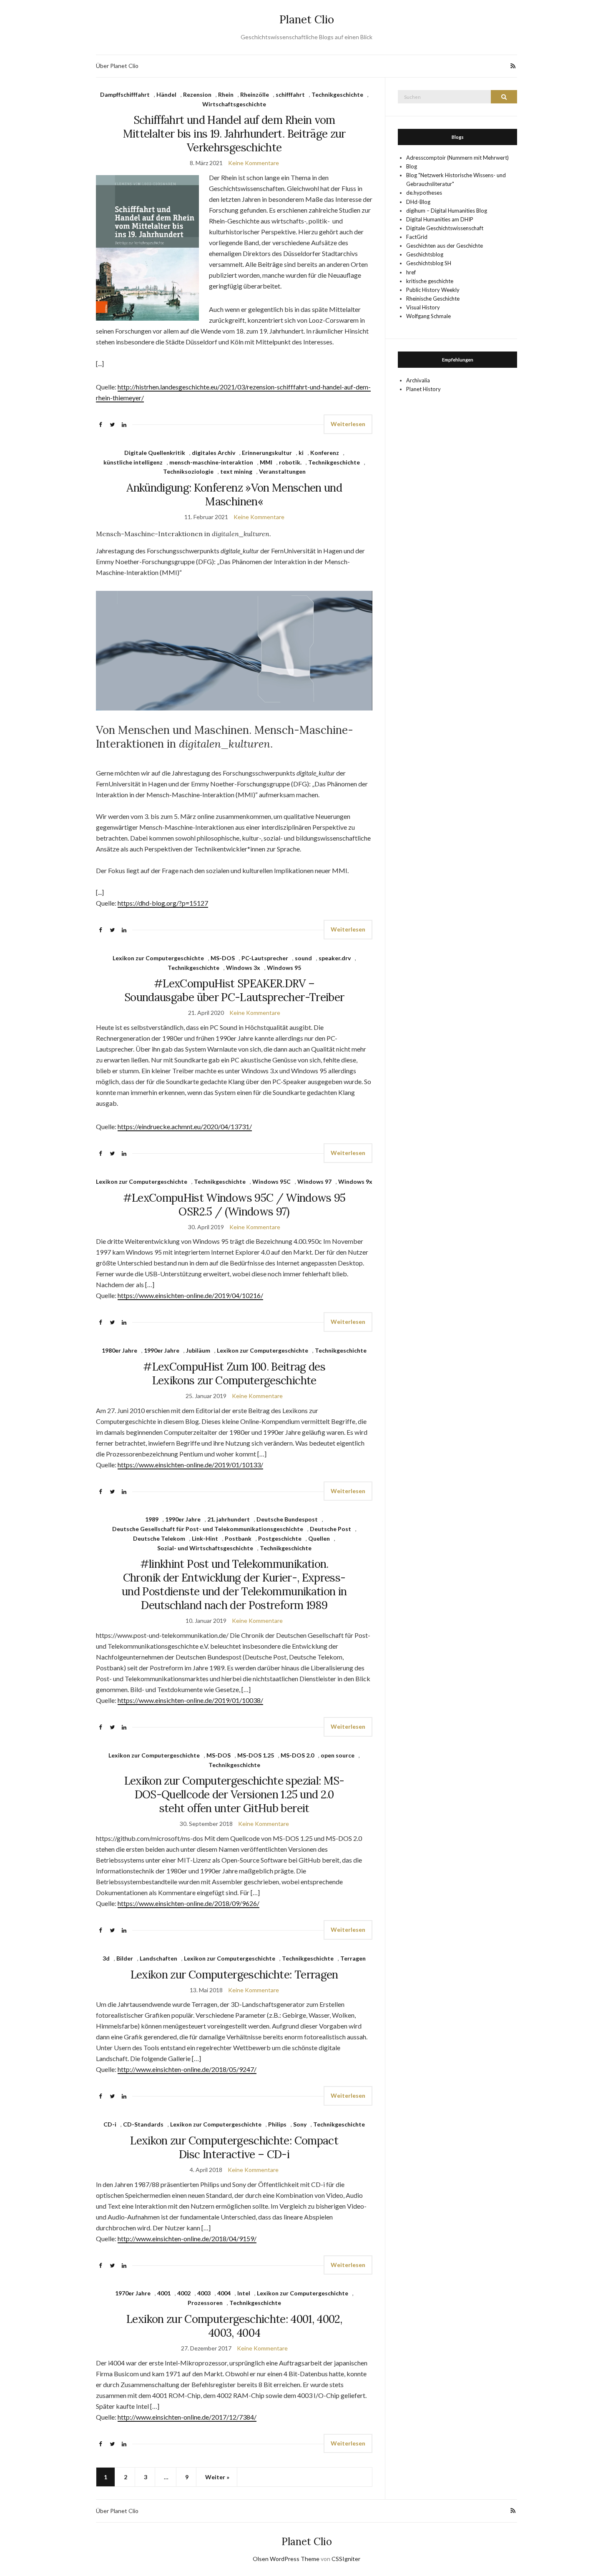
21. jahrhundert (229, 1519)
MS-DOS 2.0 (297, 1755)
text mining (236, 471)
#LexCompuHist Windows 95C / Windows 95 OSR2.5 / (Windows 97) (234, 1205)
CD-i (110, 2124)
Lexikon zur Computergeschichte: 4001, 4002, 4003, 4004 (234, 2326)
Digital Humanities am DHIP (440, 219)
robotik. (290, 462)
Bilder (125, 1958)
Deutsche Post (330, 1529)
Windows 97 (314, 1181)
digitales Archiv (214, 453)
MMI (266, 462)
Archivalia (418, 380)
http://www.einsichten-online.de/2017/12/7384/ (187, 2417)
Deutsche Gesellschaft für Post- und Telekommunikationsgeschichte (208, 1529)
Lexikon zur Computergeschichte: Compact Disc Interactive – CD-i (234, 2147)
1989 (152, 1519)
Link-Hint (205, 1538)
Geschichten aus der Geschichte (445, 246)
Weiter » (217, 2477)
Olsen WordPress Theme (286, 2559)
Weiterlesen (348, 424)
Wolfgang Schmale (428, 316)
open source (338, 1755)
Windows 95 (284, 968)
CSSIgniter (346, 2559)
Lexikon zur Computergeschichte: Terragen (234, 1975)
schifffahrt (290, 94)
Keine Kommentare (254, 163)
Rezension (197, 94)
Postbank (238, 1538)
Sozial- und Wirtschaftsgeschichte (205, 1548)
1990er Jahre (162, 1350)
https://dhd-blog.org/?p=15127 (163, 903)
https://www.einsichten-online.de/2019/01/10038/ (190, 1700)
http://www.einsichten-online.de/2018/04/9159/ (187, 2238)
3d (106, 1958)
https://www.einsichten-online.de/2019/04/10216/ (190, 1295)
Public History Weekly (433, 290)
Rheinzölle (255, 94)
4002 (184, 2293)
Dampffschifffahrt (125, 94)
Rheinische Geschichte (433, 299)
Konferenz (325, 453)
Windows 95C (271, 1181)
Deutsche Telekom (159, 1538)
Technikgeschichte (337, 94)
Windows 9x (355, 1181)
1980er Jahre (119, 1350)
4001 (164, 2293)
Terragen (353, 1958)
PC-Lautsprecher (265, 958)
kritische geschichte (430, 281)
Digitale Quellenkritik (155, 453)
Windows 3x (243, 968)
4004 (224, 2293)
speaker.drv (335, 958)
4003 (204, 2293)
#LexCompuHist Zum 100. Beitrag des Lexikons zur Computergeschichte (234, 1373)
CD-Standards (143, 2124)
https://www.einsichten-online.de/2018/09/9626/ (188, 1903)
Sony (300, 2124)
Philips (277, 2124)
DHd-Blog (418, 202)
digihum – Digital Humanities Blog (447, 211)
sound (303, 958)
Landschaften (158, 1958)
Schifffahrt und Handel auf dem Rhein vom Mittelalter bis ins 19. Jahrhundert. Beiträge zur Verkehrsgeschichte (234, 134)
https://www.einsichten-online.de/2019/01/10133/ (190, 1465)
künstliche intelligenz (133, 462)
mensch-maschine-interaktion (211, 462)
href (411, 272)
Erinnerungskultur (267, 453)
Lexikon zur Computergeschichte (158, 958)
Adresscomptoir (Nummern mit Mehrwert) (457, 158)
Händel (166, 94)
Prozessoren (205, 2303)
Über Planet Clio (117, 66)
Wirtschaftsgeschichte (234, 104)
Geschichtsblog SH (429, 263)
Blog (412, 166)
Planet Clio (307, 19)
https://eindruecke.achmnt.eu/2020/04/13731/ (185, 1126)
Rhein (226, 94)
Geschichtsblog (425, 254)
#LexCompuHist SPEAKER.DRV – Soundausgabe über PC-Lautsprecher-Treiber (234, 990)
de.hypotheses (424, 193)
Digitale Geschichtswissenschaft (445, 228)
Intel (244, 2293)
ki (301, 453)
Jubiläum (198, 1350)
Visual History (423, 307)
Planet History (423, 389)
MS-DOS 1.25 (256, 1755)
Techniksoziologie (188, 471)
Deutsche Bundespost (287, 1519)
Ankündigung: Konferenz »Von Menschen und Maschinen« (234, 495)
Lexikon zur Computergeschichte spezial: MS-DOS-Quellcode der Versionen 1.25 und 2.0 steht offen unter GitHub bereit (234, 1794)
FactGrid (417, 237)
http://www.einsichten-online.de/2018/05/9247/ (187, 2069)
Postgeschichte (280, 1538)
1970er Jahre (133, 2293)
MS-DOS (223, 958)
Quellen (319, 1538)
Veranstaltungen (282, 471)
